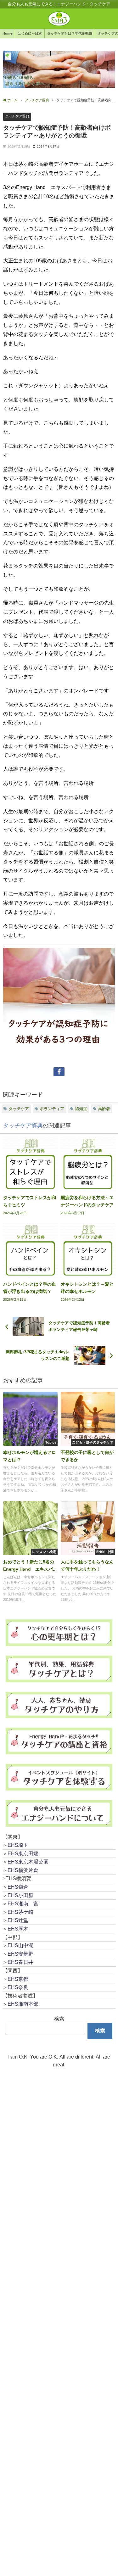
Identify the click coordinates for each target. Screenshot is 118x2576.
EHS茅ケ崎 (20, 1912)
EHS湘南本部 (23, 2004)
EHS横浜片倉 (23, 1870)
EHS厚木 (18, 1929)
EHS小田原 (20, 1895)
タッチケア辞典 (17, 116)
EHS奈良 (18, 1987)
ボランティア (52, 1109)
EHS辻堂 (18, 1920)
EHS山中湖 (20, 1945)
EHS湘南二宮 (23, 1903)
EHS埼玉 (18, 1845)
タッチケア (19, 1109)
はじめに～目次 (30, 33)
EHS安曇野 (20, 1954)
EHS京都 (18, 1979)
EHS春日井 (20, 1962)
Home (7, 33)
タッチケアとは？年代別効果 (70, 33)
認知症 (81, 1109)
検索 (59, 2019)
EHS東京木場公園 (28, 1862)
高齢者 (104, 1109)
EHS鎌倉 (18, 1887)
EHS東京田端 (23, 1853)
